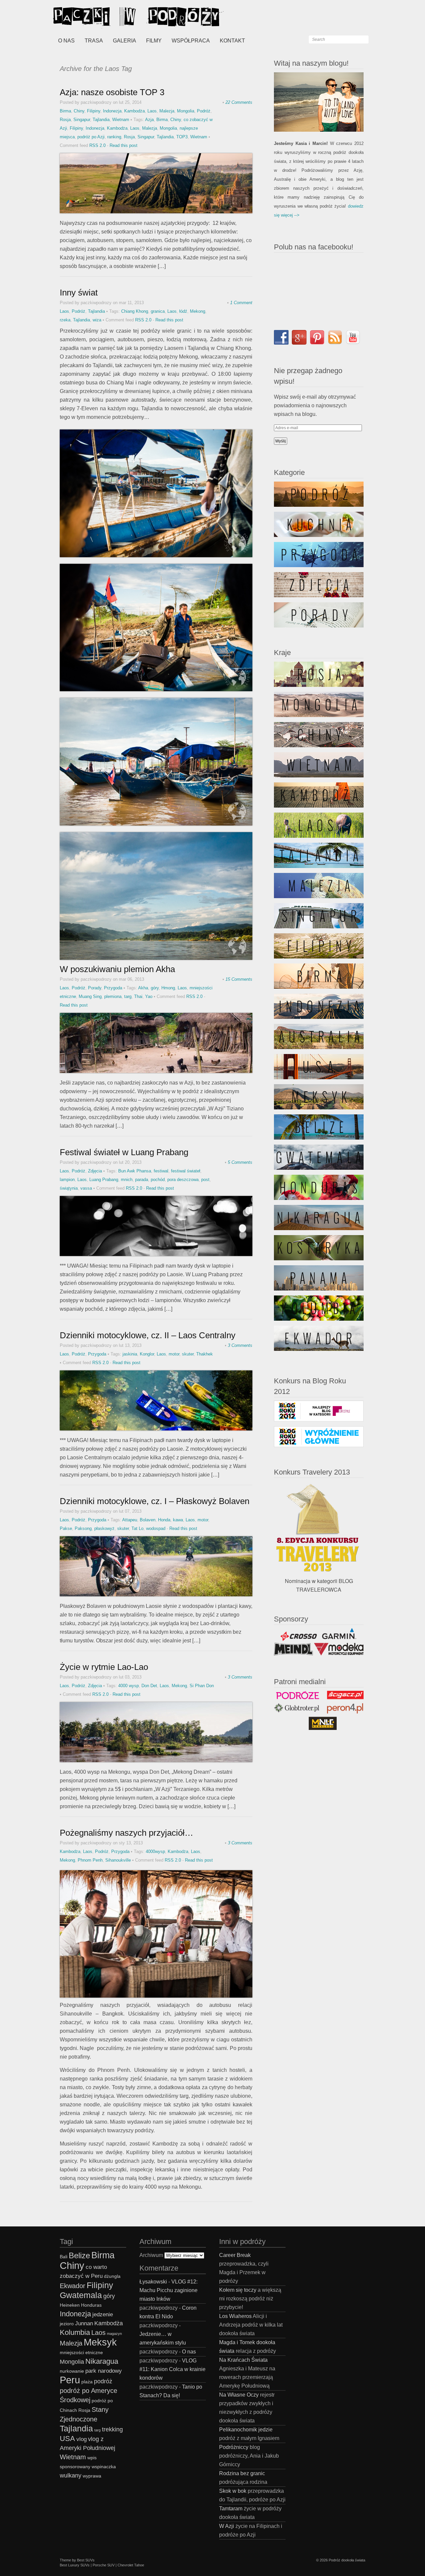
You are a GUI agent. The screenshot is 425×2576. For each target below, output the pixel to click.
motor (174, 1354)
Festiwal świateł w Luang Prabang (124, 1152)
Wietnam (121, 120)
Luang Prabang (104, 1180)
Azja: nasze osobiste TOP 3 (112, 92)
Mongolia (186, 111)
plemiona (113, 996)
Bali (64, 2257)
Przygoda (113, 988)
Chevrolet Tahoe (131, 2565)
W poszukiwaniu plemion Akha (117, 969)
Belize (79, 2255)
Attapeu (130, 1520)
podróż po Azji (91, 137)
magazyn (114, 2334)
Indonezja (112, 111)
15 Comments (239, 979)
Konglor (147, 1354)
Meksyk (100, 2342)
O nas (66, 41)
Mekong (198, 311)
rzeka (65, 320)
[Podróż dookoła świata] (103, 17)
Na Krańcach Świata (243, 2360)
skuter (188, 1354)
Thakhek (205, 1354)
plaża (87, 2382)
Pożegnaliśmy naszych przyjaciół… (127, 1833)
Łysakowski (153, 2282)
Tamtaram (231, 2509)
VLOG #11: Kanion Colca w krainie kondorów (172, 2369)
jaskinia (130, 1354)
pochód (158, 1180)
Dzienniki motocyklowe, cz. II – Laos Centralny (148, 1335)
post (205, 1180)
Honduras (91, 2305)
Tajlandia (101, 120)
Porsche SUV (104, 2565)
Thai (138, 996)
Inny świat (79, 293)
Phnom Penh (90, 1860)
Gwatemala (81, 2295)
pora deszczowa (183, 1180)
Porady (95, 988)
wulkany (71, 2475)
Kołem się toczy (238, 2290)
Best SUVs (86, 2560)
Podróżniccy (234, 2447)
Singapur (82, 120)
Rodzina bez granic (242, 2473)
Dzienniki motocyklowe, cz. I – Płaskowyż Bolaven (155, 1501)
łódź (183, 311)
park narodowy (104, 2371)
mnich (127, 1180)
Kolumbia (75, 2332)
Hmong (168, 988)
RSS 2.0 (97, 145)
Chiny (79, 111)
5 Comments (240, 1162)
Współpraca (191, 41)
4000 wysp (128, 1686)
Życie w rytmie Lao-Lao (104, 1667)
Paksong (83, 1528)
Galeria (125, 41)
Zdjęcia (95, 1171)
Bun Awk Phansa (135, 1171)
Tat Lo (137, 1528)
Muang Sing (90, 996)
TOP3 (182, 137)
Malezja (167, 111)
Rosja (65, 120)
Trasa (94, 41)
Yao (149, 996)
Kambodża (134, 111)
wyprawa (92, 2476)
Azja (149, 120)
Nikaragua (102, 2361)
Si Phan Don (202, 1686)
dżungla (112, 2276)
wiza (97, 320)
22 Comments (239, 102)
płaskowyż (104, 1528)
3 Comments (240, 1345)
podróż (103, 2381)
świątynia (69, 1188)
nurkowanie (72, 2371)
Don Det (149, 1686)
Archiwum (151, 2255)
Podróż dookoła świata (347, 2560)
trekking (112, 2429)
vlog (82, 2439)
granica (158, 311)
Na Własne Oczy (239, 2395)
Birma (65, 111)
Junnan (84, 2323)
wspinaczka (104, 2467)
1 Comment (241, 303)
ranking (114, 137)
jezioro (67, 2324)
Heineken (70, 2305)
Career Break (235, 2255)
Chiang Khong (135, 311)
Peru (70, 2380)
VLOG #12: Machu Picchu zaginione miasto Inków (169, 2290)
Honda (164, 1520)
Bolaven (148, 1520)
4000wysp (155, 1851)
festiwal (161, 1171)
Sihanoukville (118, 1860)
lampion (67, 1180)
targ (128, 996)
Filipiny (94, 111)
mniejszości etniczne (81, 2353)
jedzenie (103, 2314)
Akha (143, 988)
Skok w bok (233, 2491)
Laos (152, 111)
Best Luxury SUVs (75, 2565)
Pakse (66, 1528)
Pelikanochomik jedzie (246, 2430)
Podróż (204, 111)
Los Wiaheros (235, 2316)
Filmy (154, 41)
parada (142, 1180)
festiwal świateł (186, 1171)
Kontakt (232, 41)
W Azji (227, 2526)
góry (155, 988)
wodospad (156, 1528)
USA (67, 2439)
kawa (178, 1520)
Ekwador (73, 2286)
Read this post (124, 145)
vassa (86, 1188)
